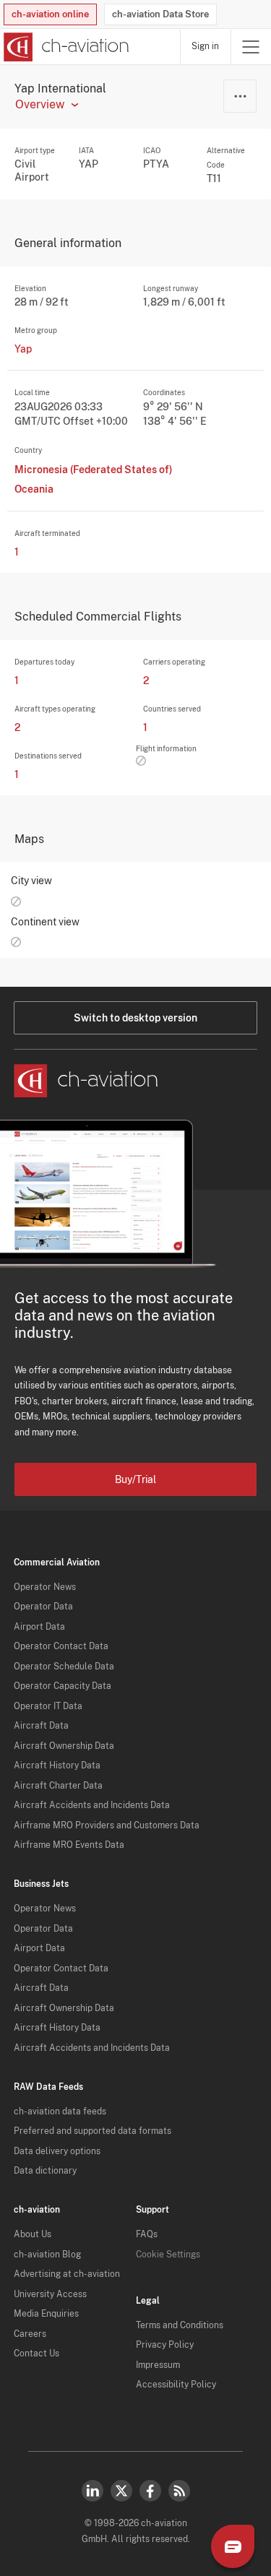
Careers (30, 2334)
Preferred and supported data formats (93, 2131)
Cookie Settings (168, 2255)
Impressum (158, 2365)
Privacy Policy (165, 2345)
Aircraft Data (41, 1726)
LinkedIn (93, 2491)
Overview (40, 105)
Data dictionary (45, 2171)
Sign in (205, 46)
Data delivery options (57, 2151)
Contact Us (36, 2354)
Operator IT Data (48, 1706)
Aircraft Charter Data (58, 1786)
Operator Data (43, 1607)
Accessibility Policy (176, 2385)
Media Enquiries (46, 2314)
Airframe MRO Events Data (69, 1845)
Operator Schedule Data (64, 1667)
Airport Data (39, 1627)
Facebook (150, 2491)
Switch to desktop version (135, 1018)
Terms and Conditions (180, 2325)
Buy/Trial (135, 1479)
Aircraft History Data (57, 1765)
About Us (33, 2234)
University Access (50, 2294)
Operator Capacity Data (63, 1686)
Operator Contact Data (61, 1646)
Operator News (45, 1587)
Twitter (121, 2491)
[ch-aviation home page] (65, 47)
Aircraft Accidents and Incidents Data (92, 1805)
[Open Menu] (251, 47)
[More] (240, 96)
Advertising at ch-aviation (67, 2274)
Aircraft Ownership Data (64, 1746)
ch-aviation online (50, 14)
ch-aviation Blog (47, 2255)
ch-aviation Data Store (160, 14)
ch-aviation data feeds (60, 2112)
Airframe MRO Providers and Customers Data (107, 1825)
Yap (23, 349)
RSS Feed (179, 2491)
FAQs (147, 2234)
